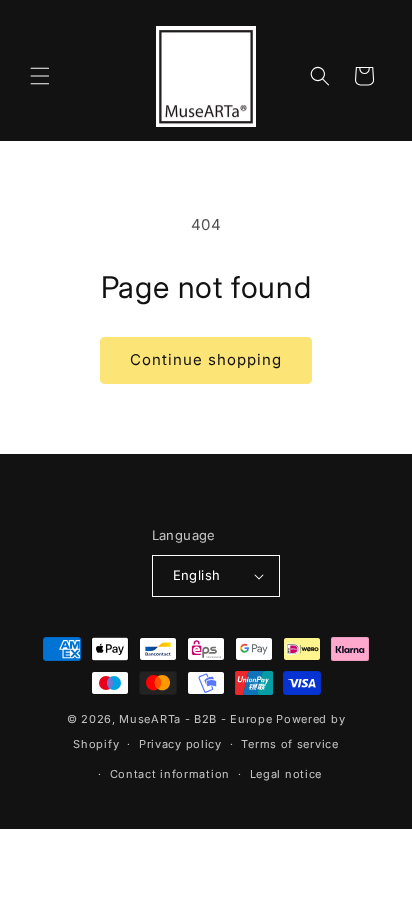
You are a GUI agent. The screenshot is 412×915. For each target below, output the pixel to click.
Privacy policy (180, 744)
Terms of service (289, 744)
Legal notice (286, 774)
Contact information (170, 774)
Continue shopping (206, 359)
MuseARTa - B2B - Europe (195, 719)
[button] (40, 76)
